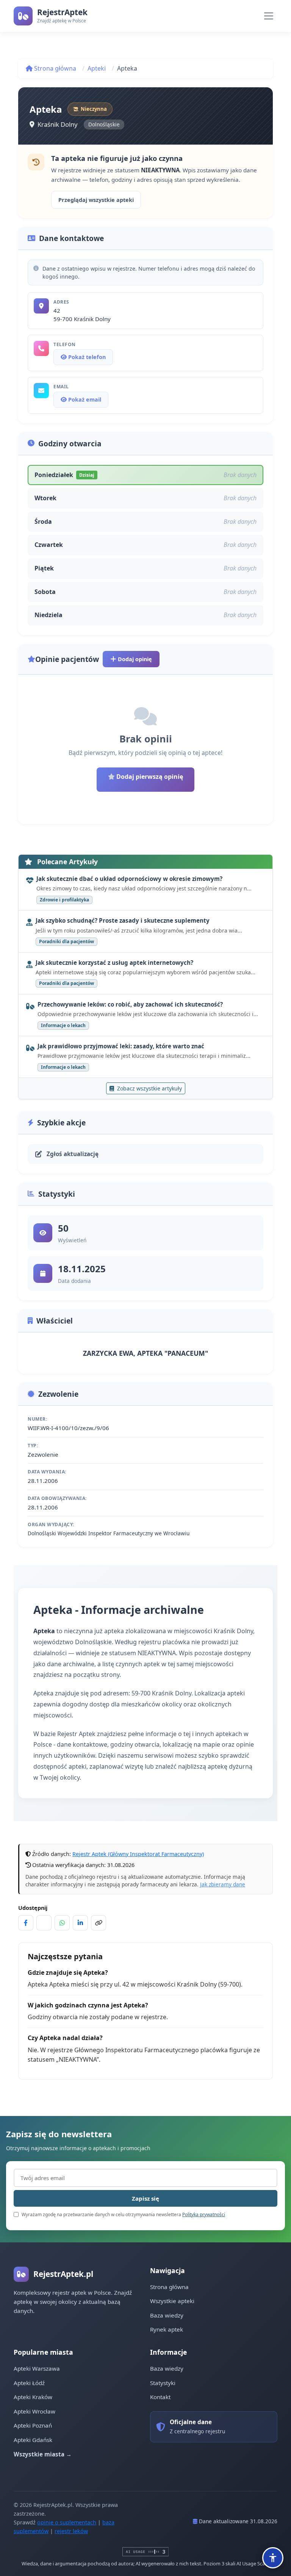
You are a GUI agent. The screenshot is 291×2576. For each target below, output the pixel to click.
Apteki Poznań (33, 2425)
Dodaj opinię (134, 659)
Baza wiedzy (167, 2315)
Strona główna (54, 68)
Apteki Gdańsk (33, 2440)
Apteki (97, 68)
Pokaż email (84, 399)
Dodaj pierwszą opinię (149, 777)
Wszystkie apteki (172, 2301)
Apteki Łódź (29, 2383)
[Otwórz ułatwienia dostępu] (273, 2558)
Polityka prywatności (204, 2214)
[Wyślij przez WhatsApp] (62, 1923)
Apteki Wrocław (34, 2411)
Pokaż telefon (86, 357)
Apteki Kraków (33, 2397)
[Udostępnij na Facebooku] (26, 1923)
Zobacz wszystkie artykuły (149, 1088)
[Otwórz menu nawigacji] (269, 16)
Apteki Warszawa (37, 2368)
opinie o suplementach (67, 2522)
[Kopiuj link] (99, 1923)
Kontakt (160, 2397)
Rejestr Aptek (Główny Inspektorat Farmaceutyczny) (138, 1854)
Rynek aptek (167, 2329)
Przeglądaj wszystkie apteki (96, 200)
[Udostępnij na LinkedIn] (80, 1923)
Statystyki (163, 2383)
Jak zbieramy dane (223, 1884)
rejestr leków (71, 2531)
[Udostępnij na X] (44, 1923)
